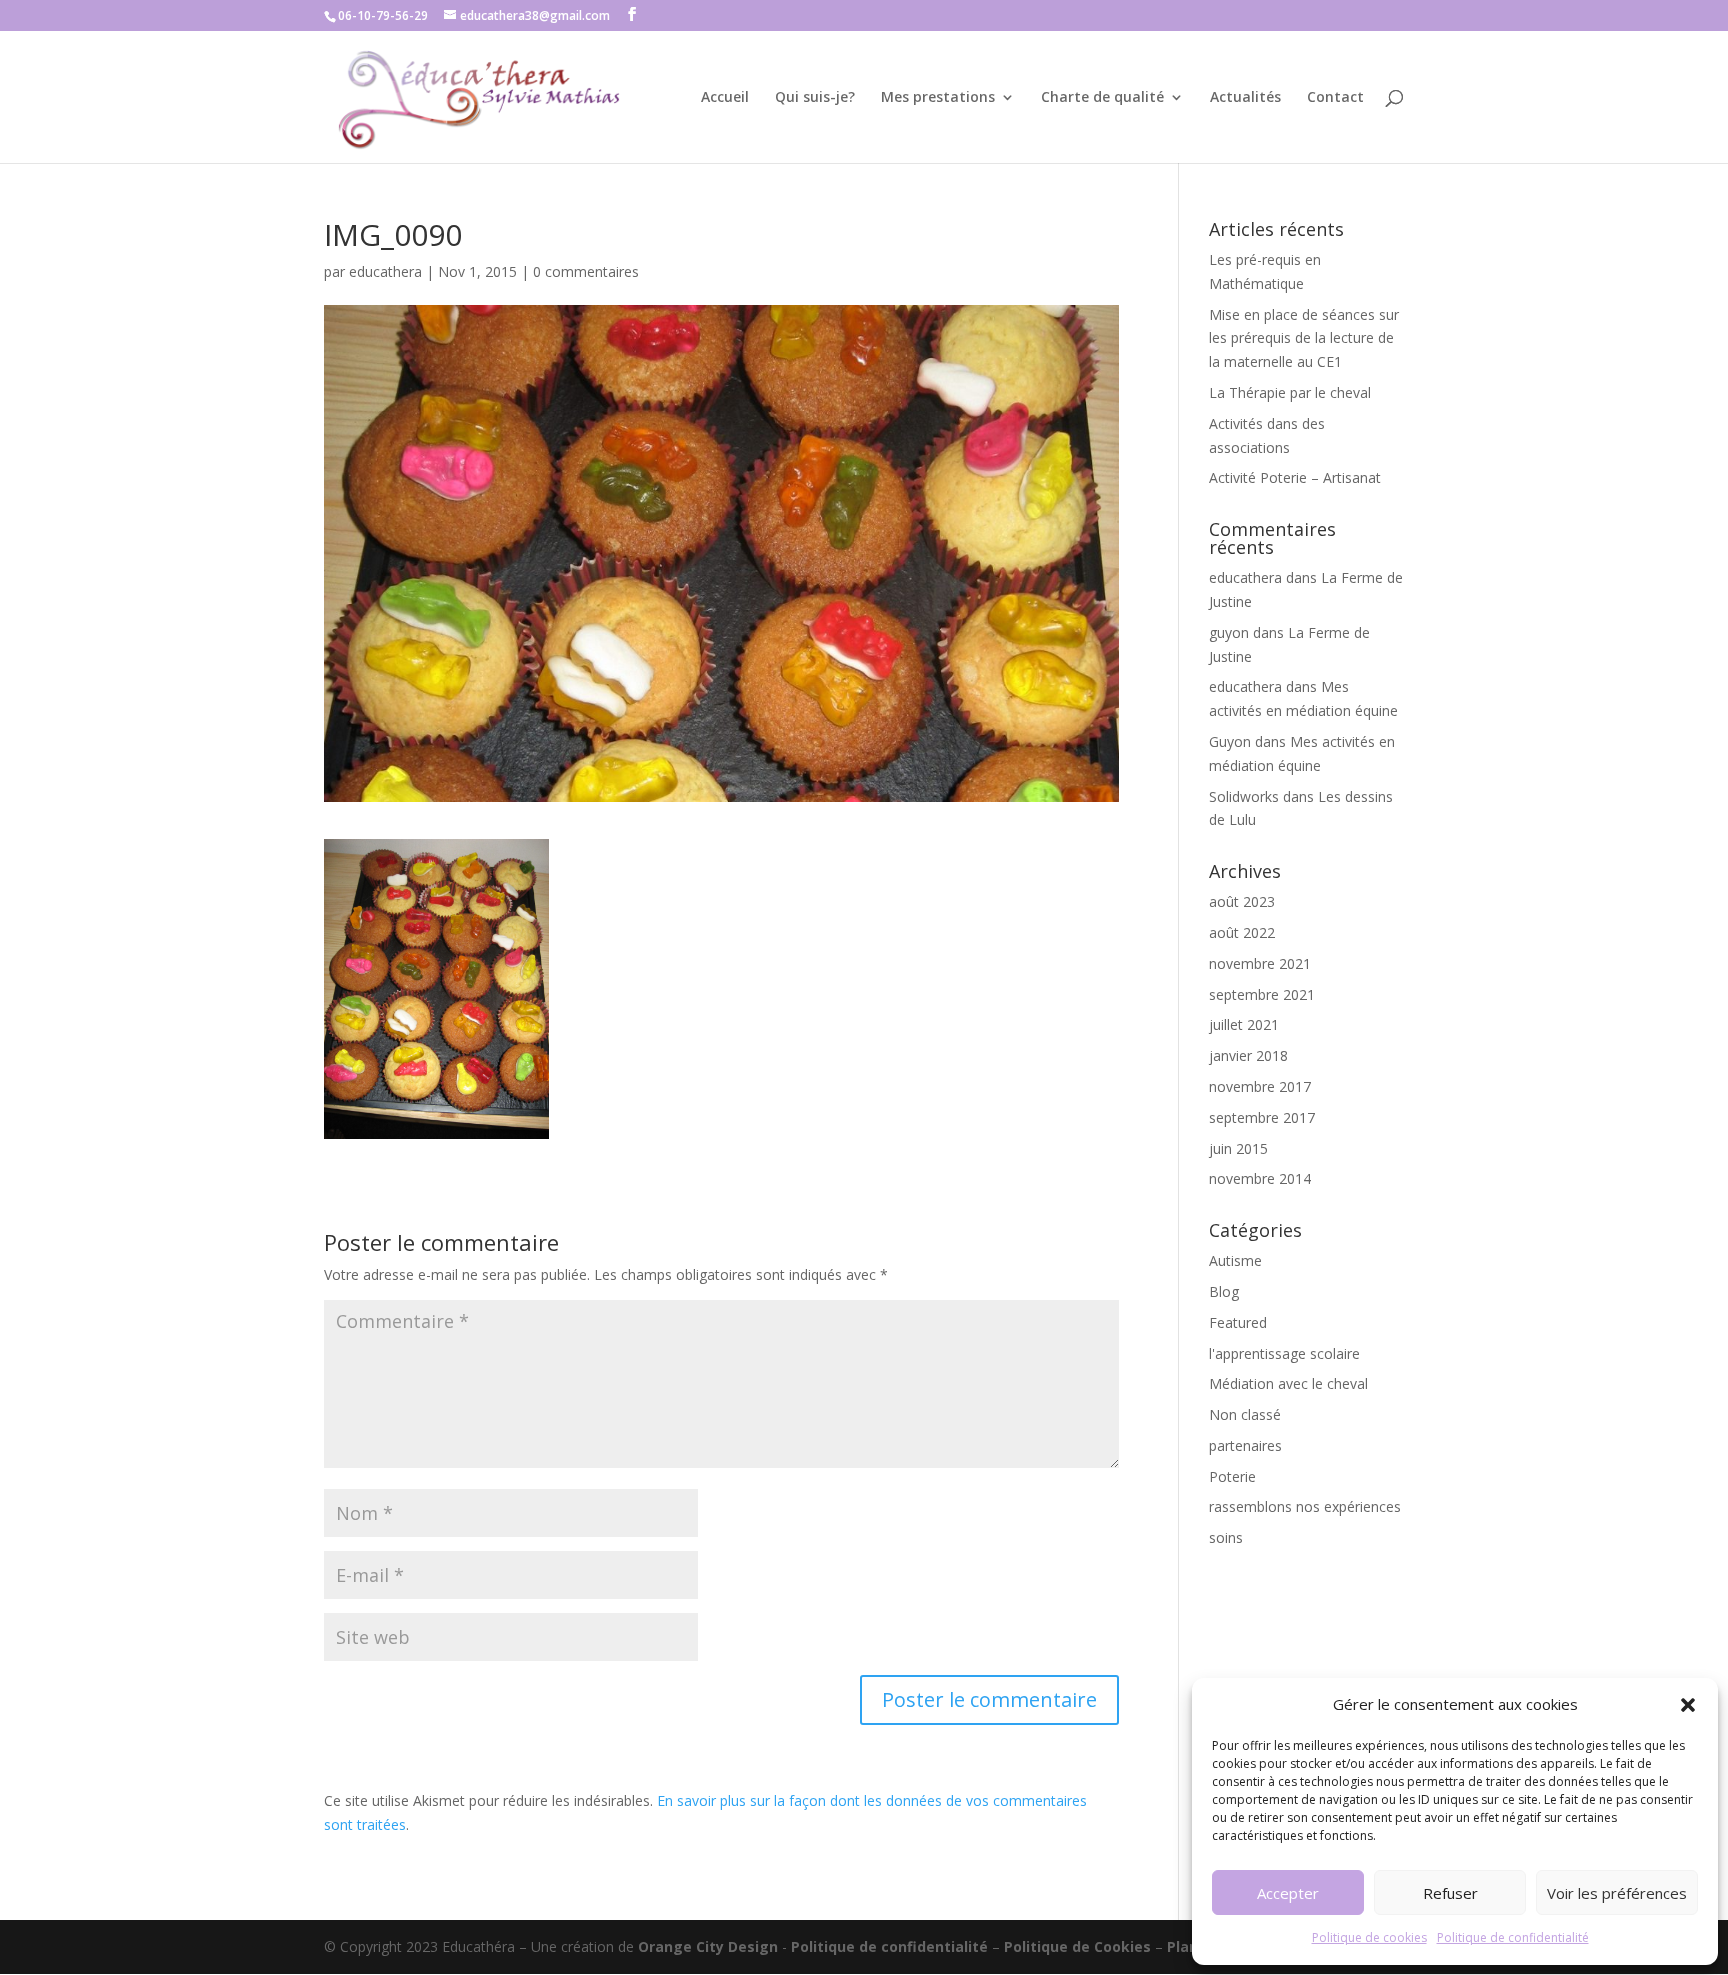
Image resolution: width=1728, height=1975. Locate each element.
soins (1226, 1537)
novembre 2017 (1260, 1086)
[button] (1688, 1705)
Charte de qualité (1102, 98)
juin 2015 (1238, 1148)
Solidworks (1244, 796)
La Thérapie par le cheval (1290, 392)
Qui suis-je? (815, 98)
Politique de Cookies (1079, 1946)
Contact (1335, 98)
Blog (1224, 1291)
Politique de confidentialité (1513, 1937)
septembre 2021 (1262, 994)
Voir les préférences (1617, 1893)
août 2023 (1242, 901)
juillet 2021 (1244, 1024)
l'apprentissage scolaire (1284, 1353)
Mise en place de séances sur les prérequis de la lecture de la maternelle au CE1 (1304, 338)
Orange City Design (708, 1946)
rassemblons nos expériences (1305, 1506)
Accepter (1288, 1893)
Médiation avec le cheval (1288, 1383)
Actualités (1245, 98)
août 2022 (1242, 932)
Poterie (1232, 1476)
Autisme (1235, 1260)
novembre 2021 (1260, 963)
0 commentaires (586, 271)
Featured (1238, 1322)
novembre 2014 (1260, 1178)
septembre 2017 (1262, 1117)
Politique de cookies (1369, 1937)
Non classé (1245, 1414)
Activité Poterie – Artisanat (1295, 477)
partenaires (1245, 1445)
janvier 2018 (1248, 1055)
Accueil (725, 98)
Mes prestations (938, 98)
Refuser (1450, 1893)
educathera (385, 271)
